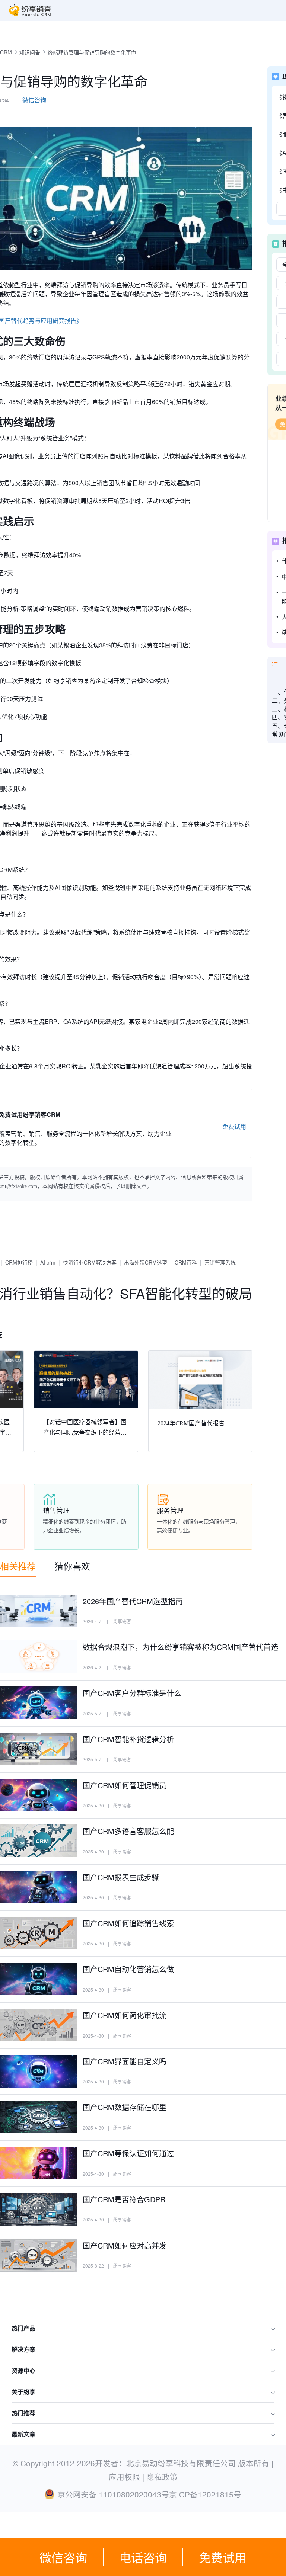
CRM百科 (186, 1262)
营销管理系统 (220, 1262)
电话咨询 (143, 2557)
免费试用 (223, 2557)
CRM (6, 52)
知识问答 (30, 52)
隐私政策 (162, 2477)
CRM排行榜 (19, 1262)
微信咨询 (63, 2557)
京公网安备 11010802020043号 (113, 2494)
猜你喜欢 (72, 1566)
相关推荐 (18, 1566)
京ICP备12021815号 (205, 2494)
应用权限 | (128, 2477)
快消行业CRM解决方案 (90, 1262)
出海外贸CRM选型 (146, 1262)
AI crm (48, 1262)
